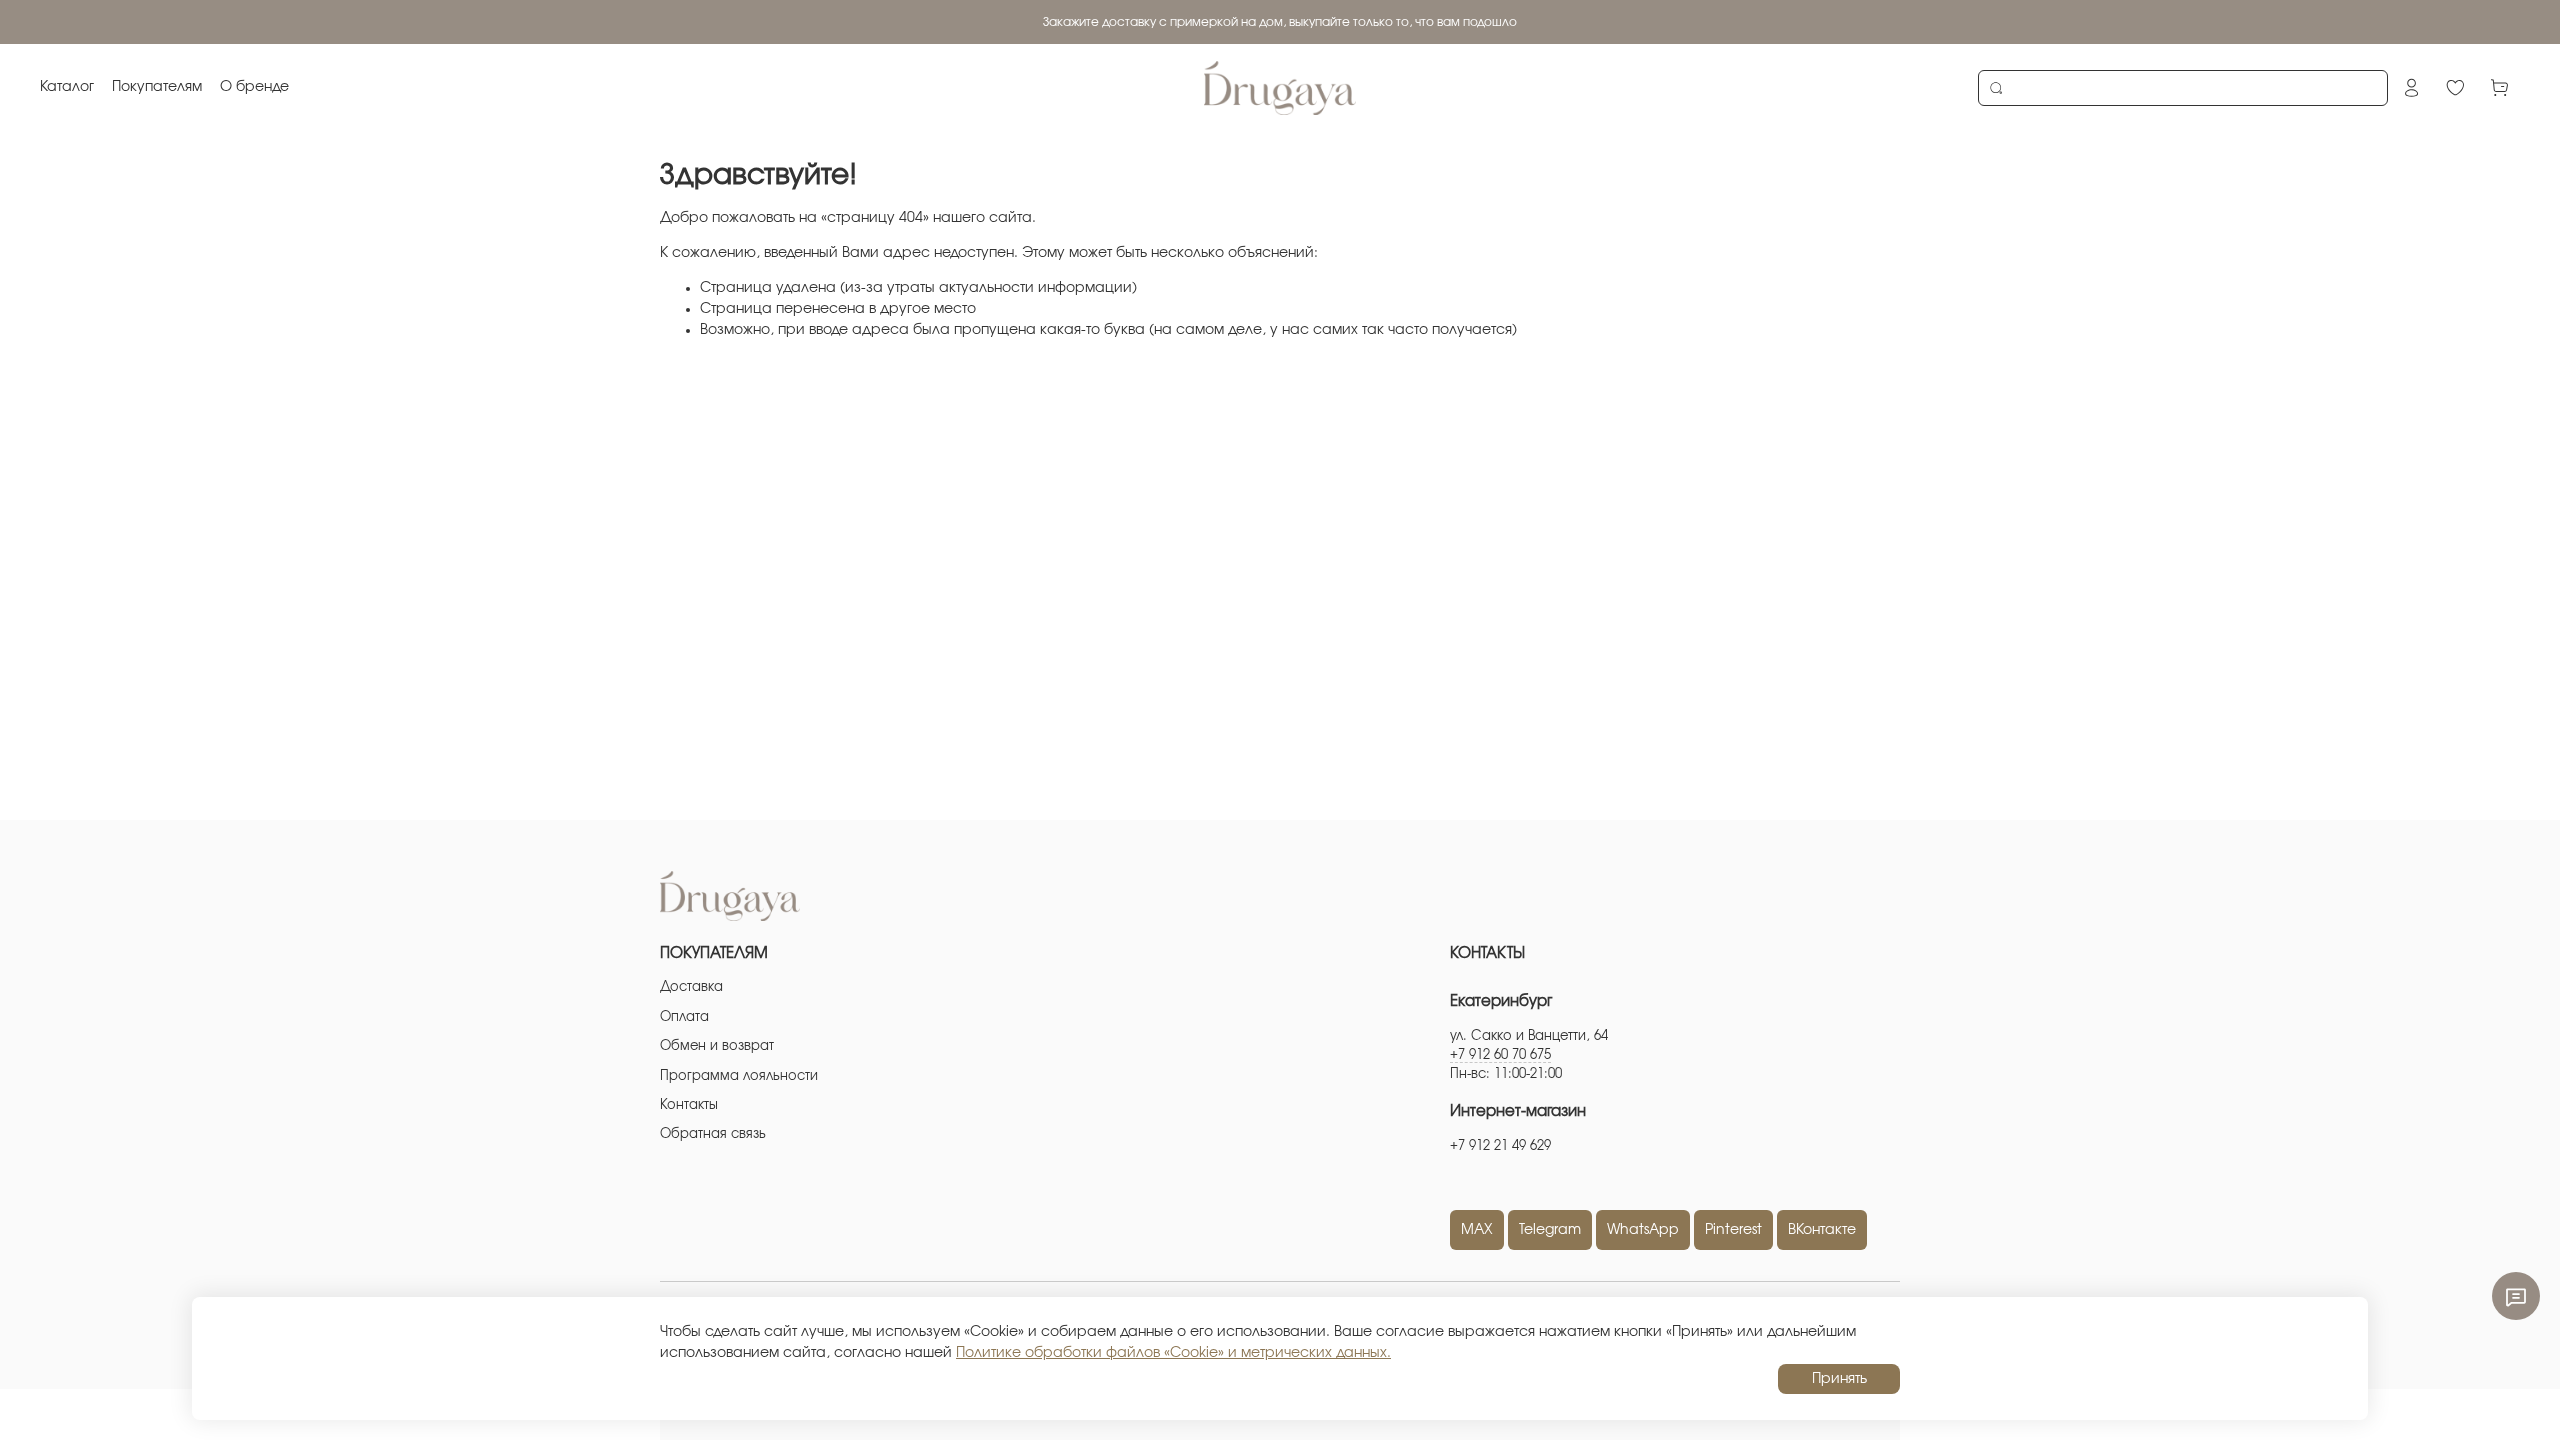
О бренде (254, 87)
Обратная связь (713, 1134)
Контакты (689, 1105)
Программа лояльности (739, 1076)
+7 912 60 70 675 (1500, 1055)
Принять (1839, 1379)
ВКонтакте (1822, 1230)
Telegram (1550, 1230)
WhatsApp (1643, 1230)
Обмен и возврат (717, 1046)
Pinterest (1733, 1230)
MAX (1477, 1230)
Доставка (691, 987)
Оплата (684, 1017)
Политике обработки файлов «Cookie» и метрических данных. (1173, 1353)
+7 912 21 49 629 (1500, 1146)
